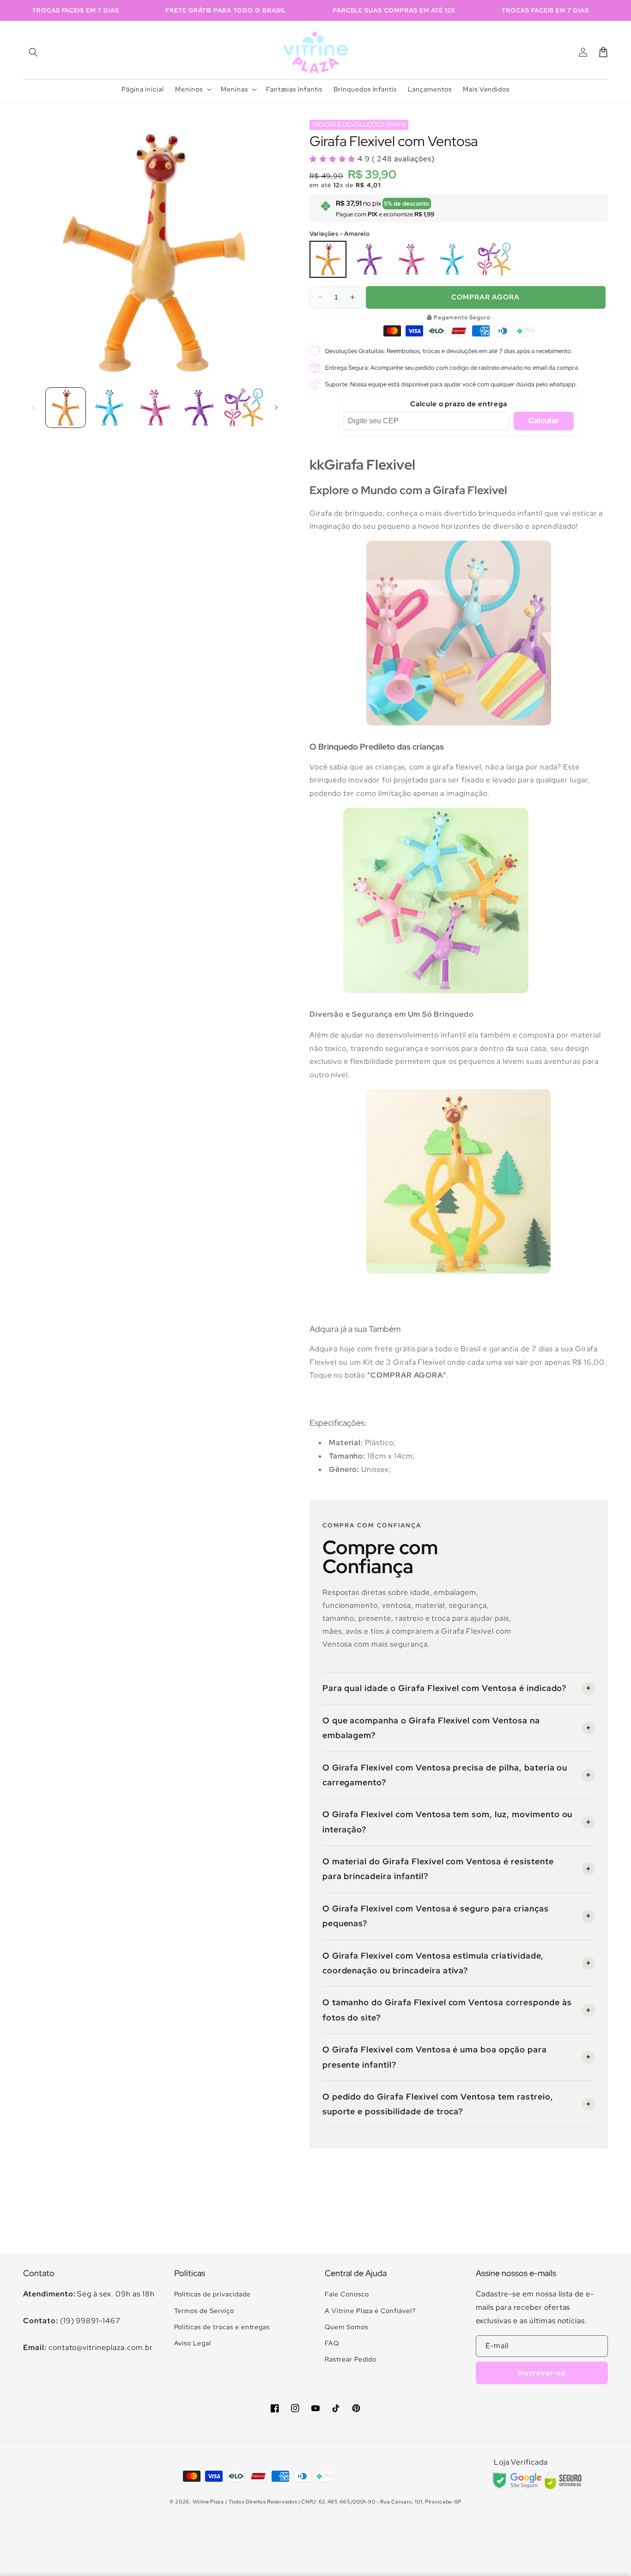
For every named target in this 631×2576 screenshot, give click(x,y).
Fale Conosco (347, 2294)
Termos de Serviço (204, 2311)
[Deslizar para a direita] (276, 408)
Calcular (544, 421)
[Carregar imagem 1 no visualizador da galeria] (66, 408)
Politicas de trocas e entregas (222, 2327)
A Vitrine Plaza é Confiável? (370, 2311)
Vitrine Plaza (208, 2502)
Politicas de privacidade (212, 2294)
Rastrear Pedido (351, 2359)
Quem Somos (346, 2327)
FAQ (332, 2343)
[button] (33, 52)
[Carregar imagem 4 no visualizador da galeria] (199, 408)
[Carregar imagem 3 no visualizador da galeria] (155, 408)
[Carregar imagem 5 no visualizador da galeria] (243, 408)
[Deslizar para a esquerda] (33, 408)
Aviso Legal (193, 2343)
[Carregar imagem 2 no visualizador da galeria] (110, 408)
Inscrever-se (542, 2373)
